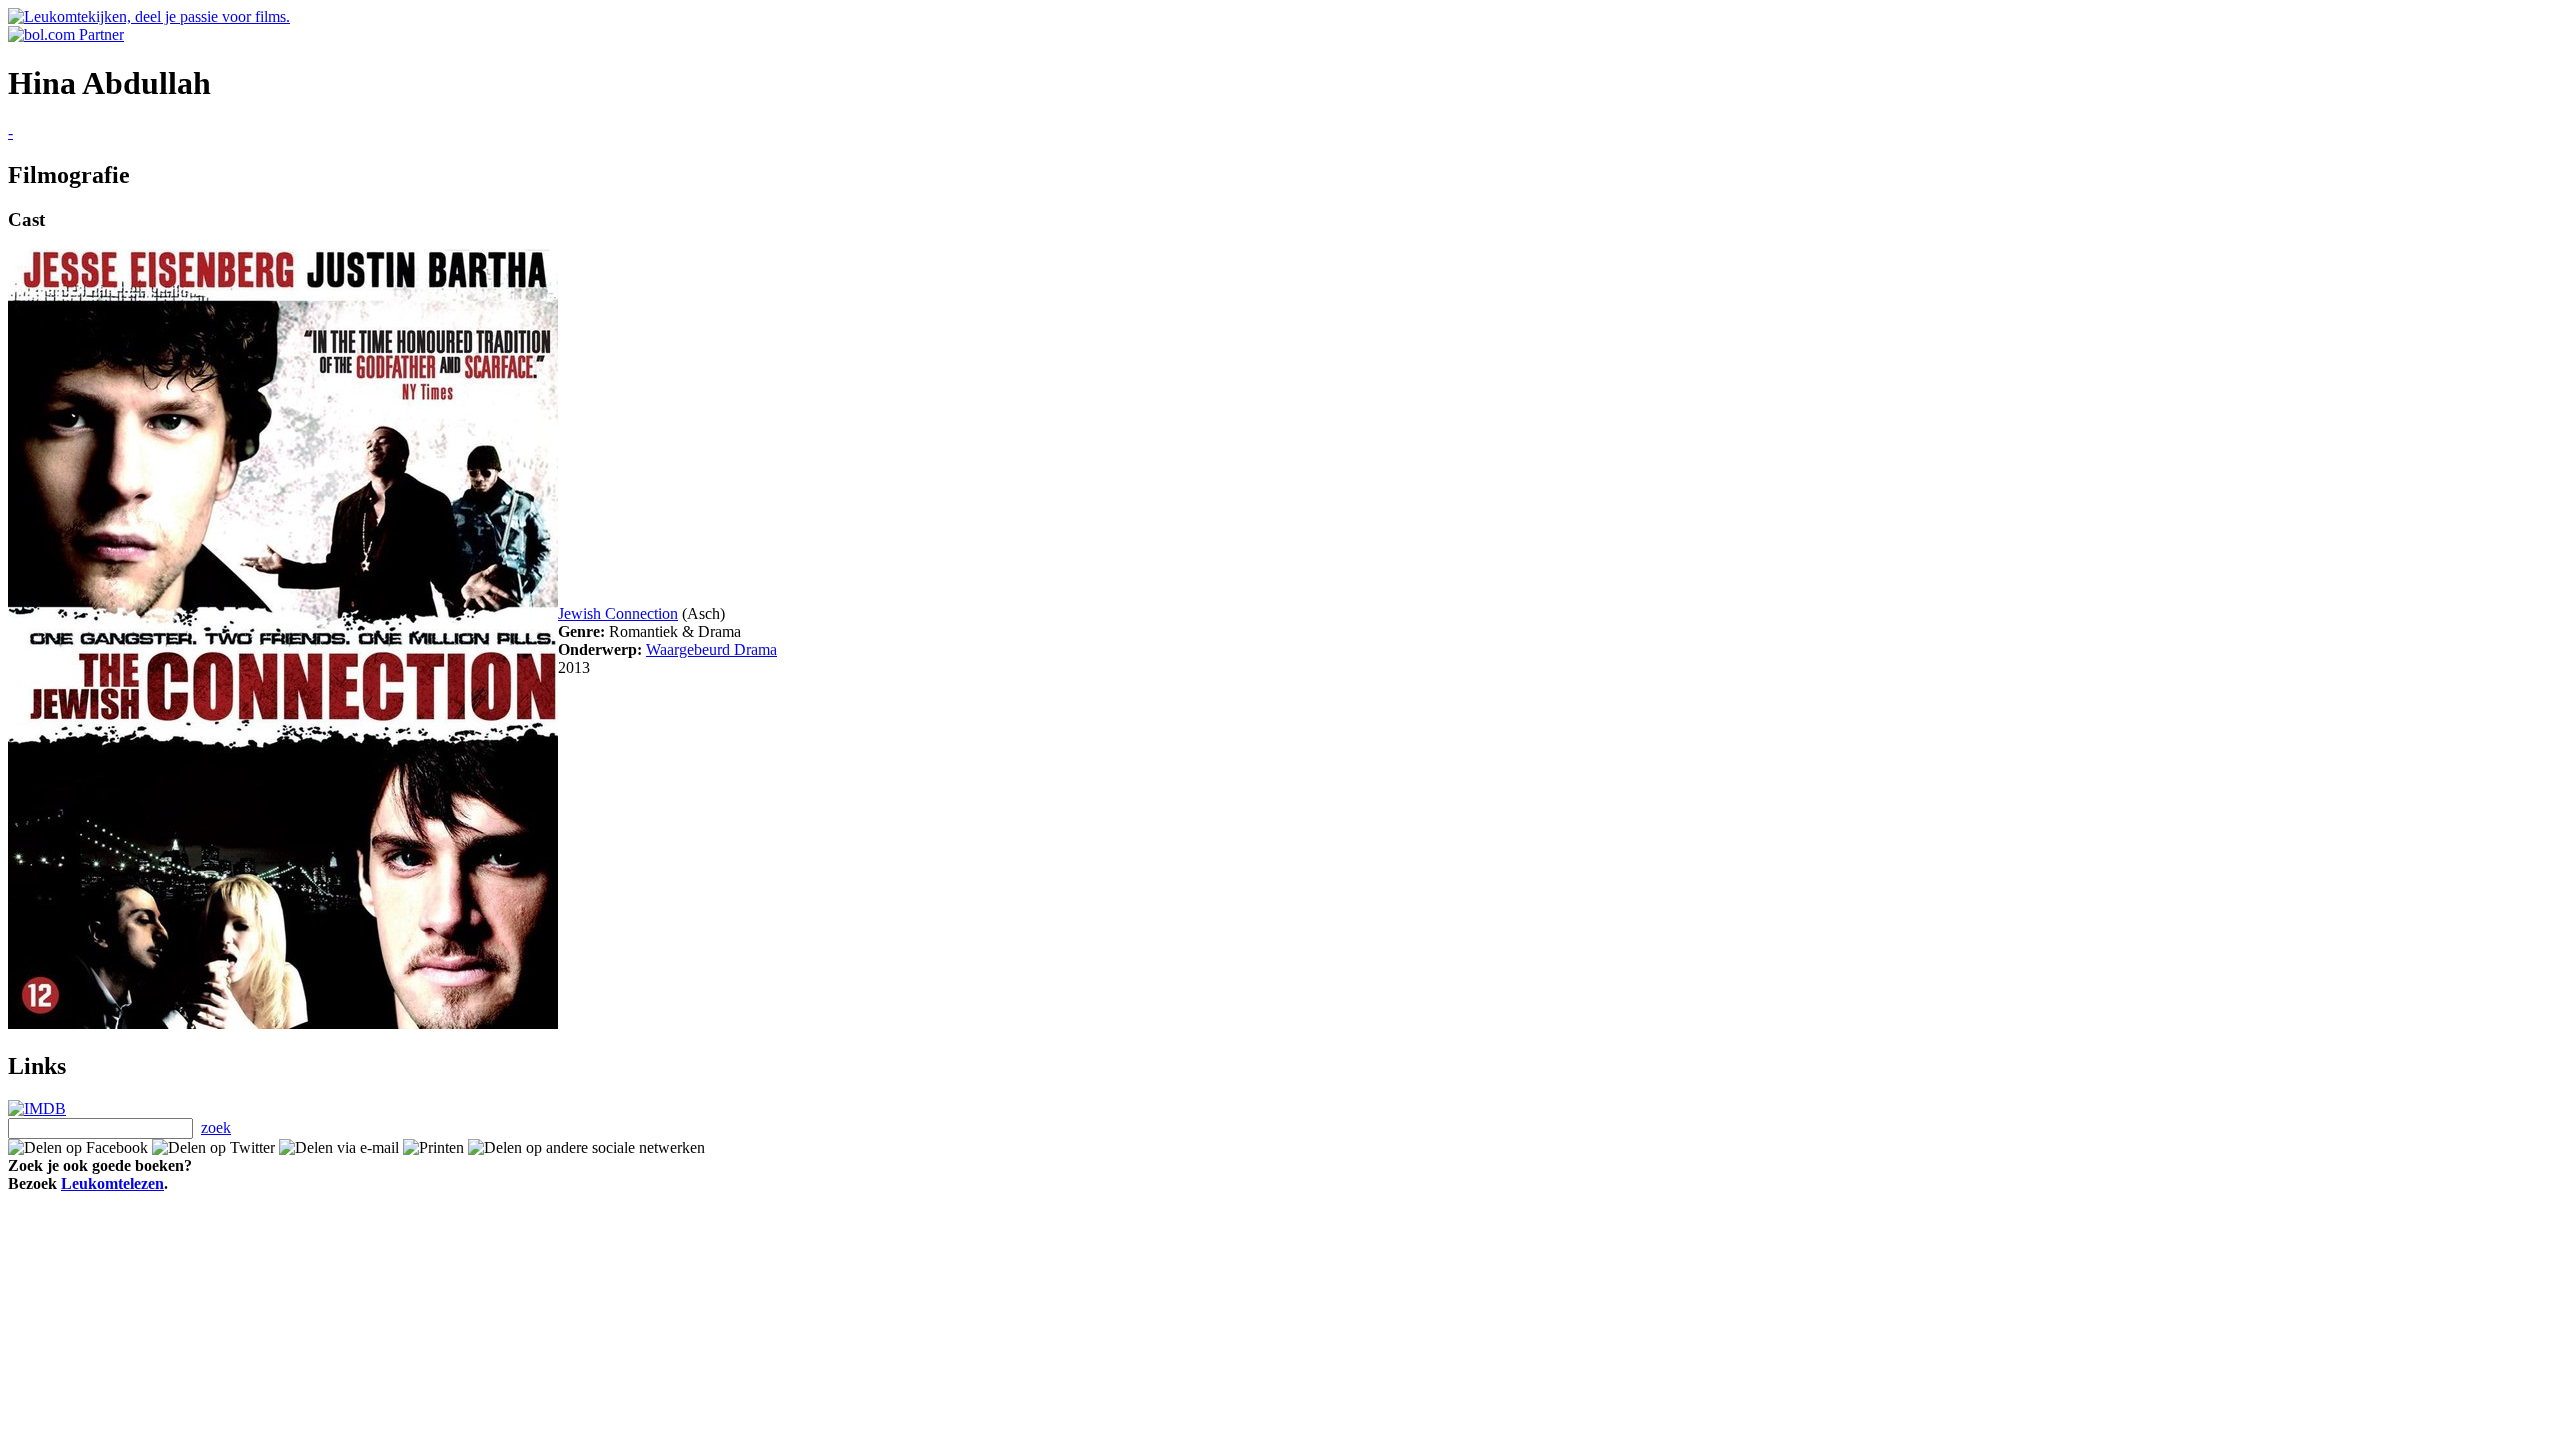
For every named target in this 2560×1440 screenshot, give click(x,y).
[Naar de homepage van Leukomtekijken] (149, 16)
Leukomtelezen (112, 1183)
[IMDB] (37, 1108)
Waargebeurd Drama (711, 649)
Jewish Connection (618, 613)
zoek (216, 1127)
